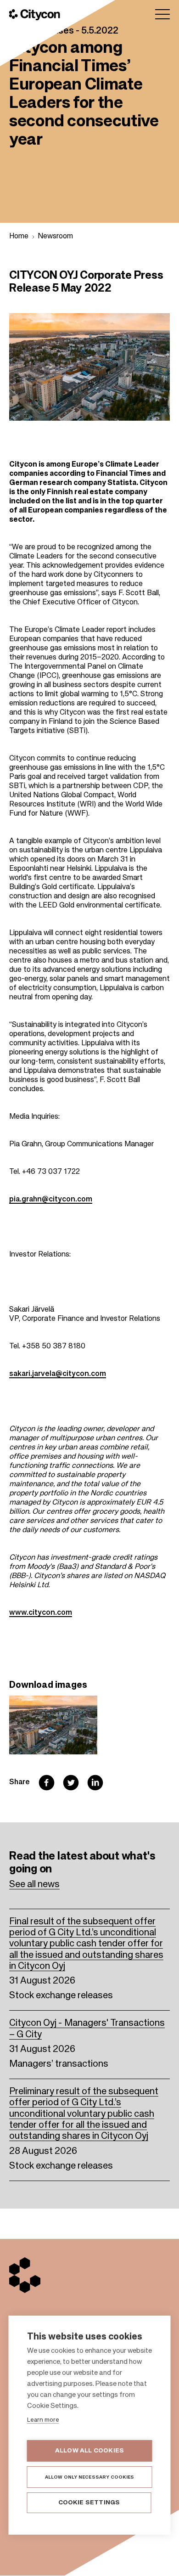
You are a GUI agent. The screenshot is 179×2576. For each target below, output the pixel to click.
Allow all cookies (89, 2451)
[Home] (35, 15)
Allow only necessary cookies (90, 2477)
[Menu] (162, 14)
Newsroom (55, 237)
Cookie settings (89, 2503)
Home (19, 237)
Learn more (43, 2420)
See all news (34, 1885)
